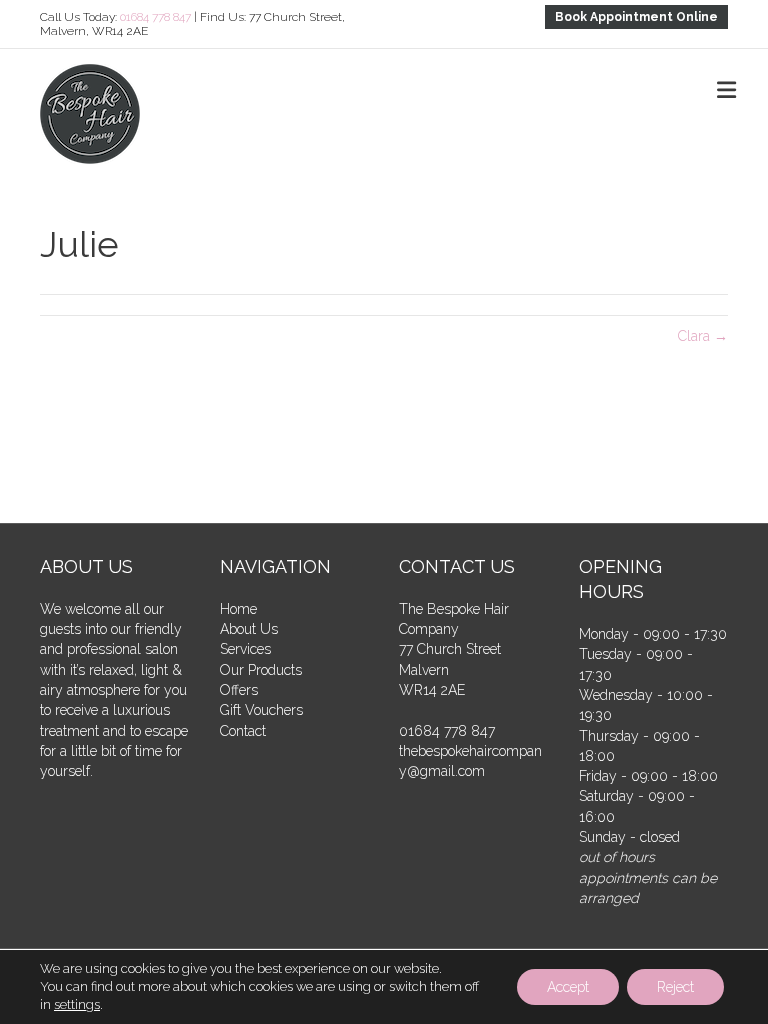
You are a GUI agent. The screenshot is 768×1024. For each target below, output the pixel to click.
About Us (249, 629)
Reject (675, 987)
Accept (568, 987)
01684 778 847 (155, 17)
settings (77, 1004)
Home (238, 609)
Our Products (261, 670)
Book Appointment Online (636, 17)
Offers (239, 690)
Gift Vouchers (261, 710)
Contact (243, 731)
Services (245, 649)
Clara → (703, 336)
